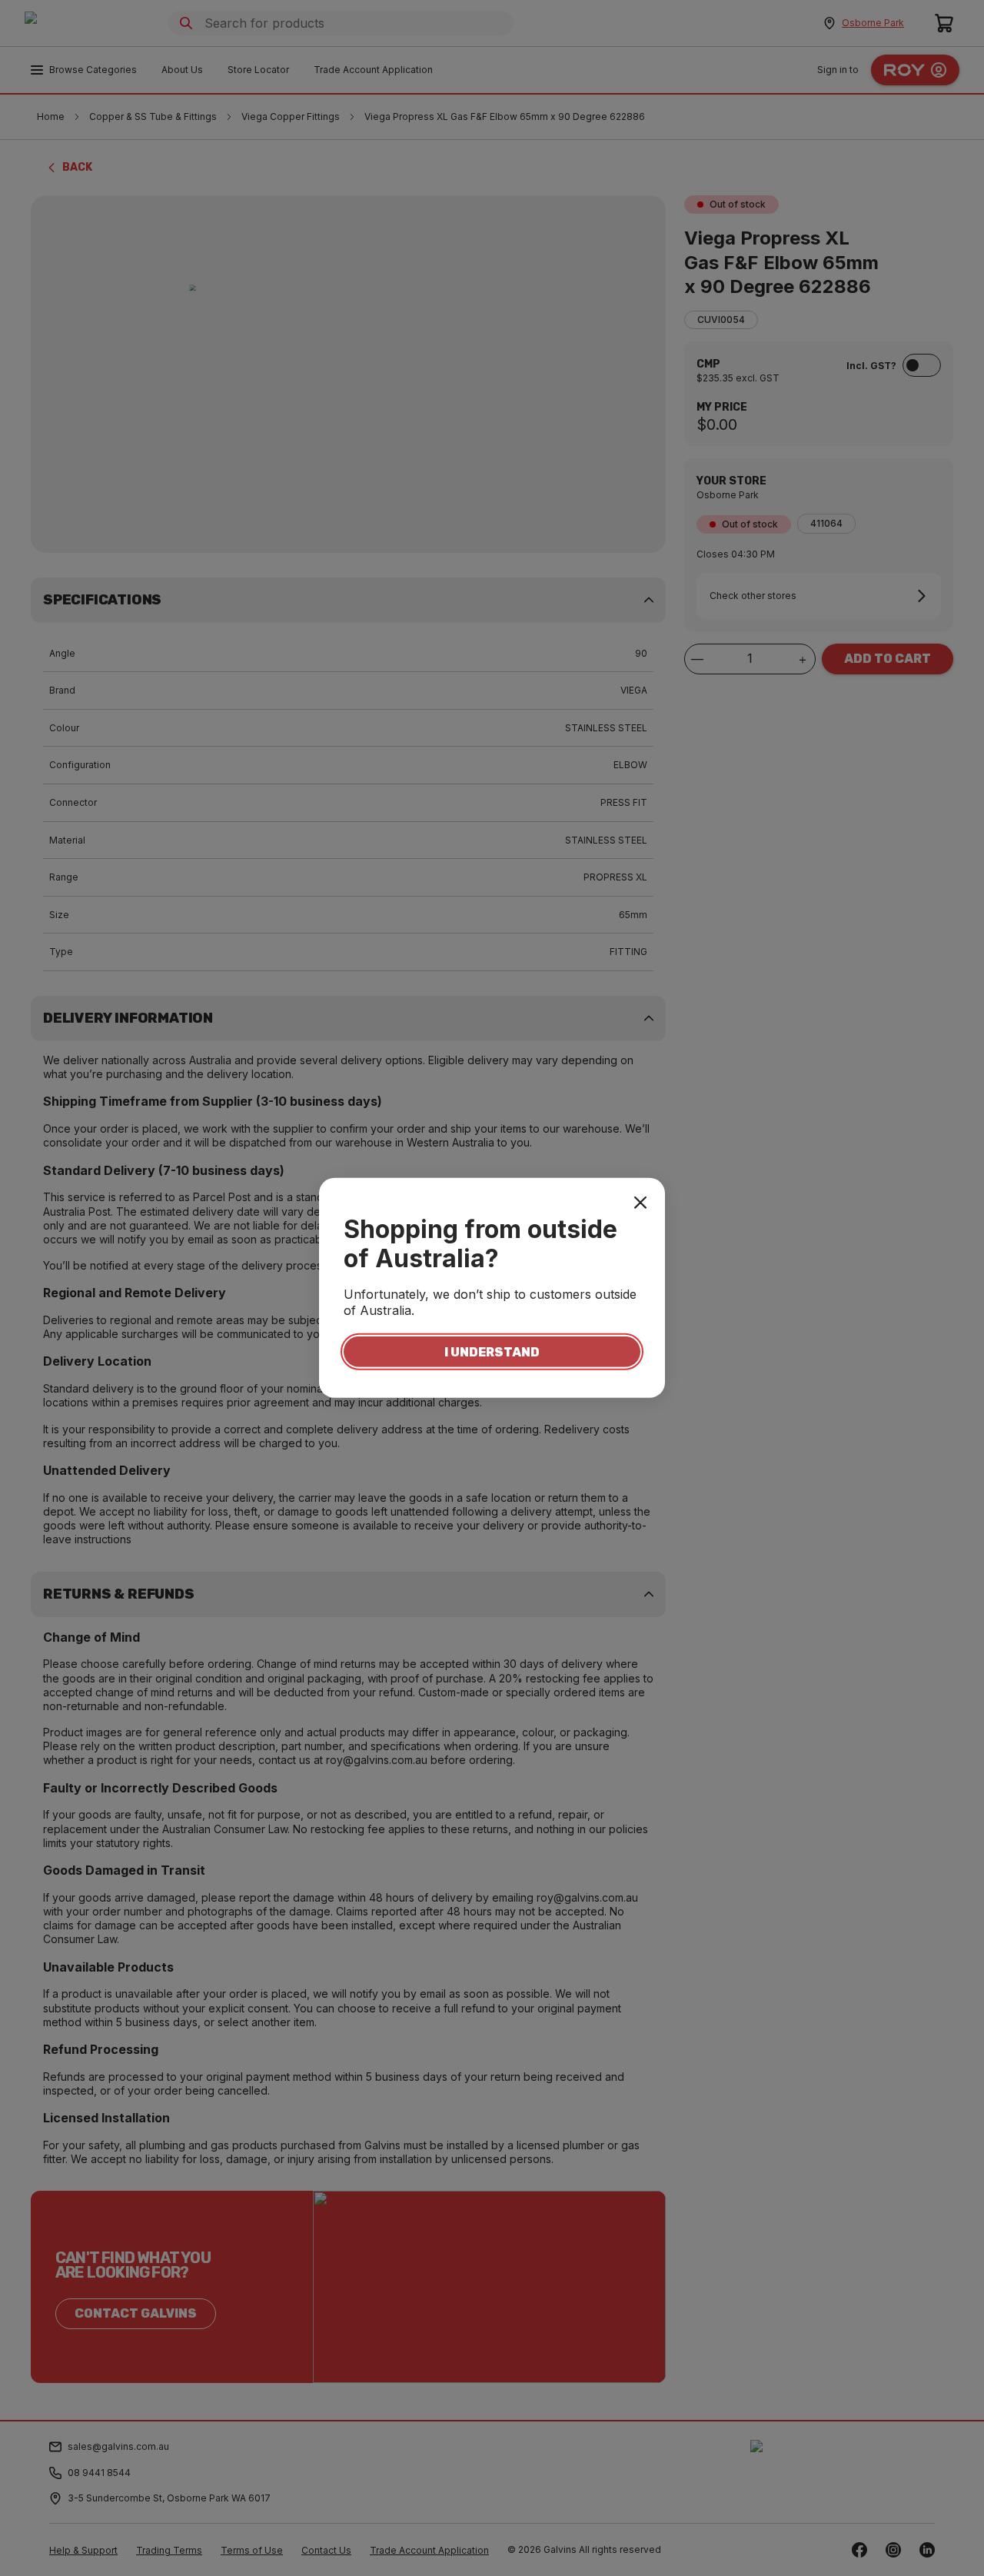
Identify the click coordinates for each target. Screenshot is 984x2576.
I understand (492, 1351)
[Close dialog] (640, 1203)
